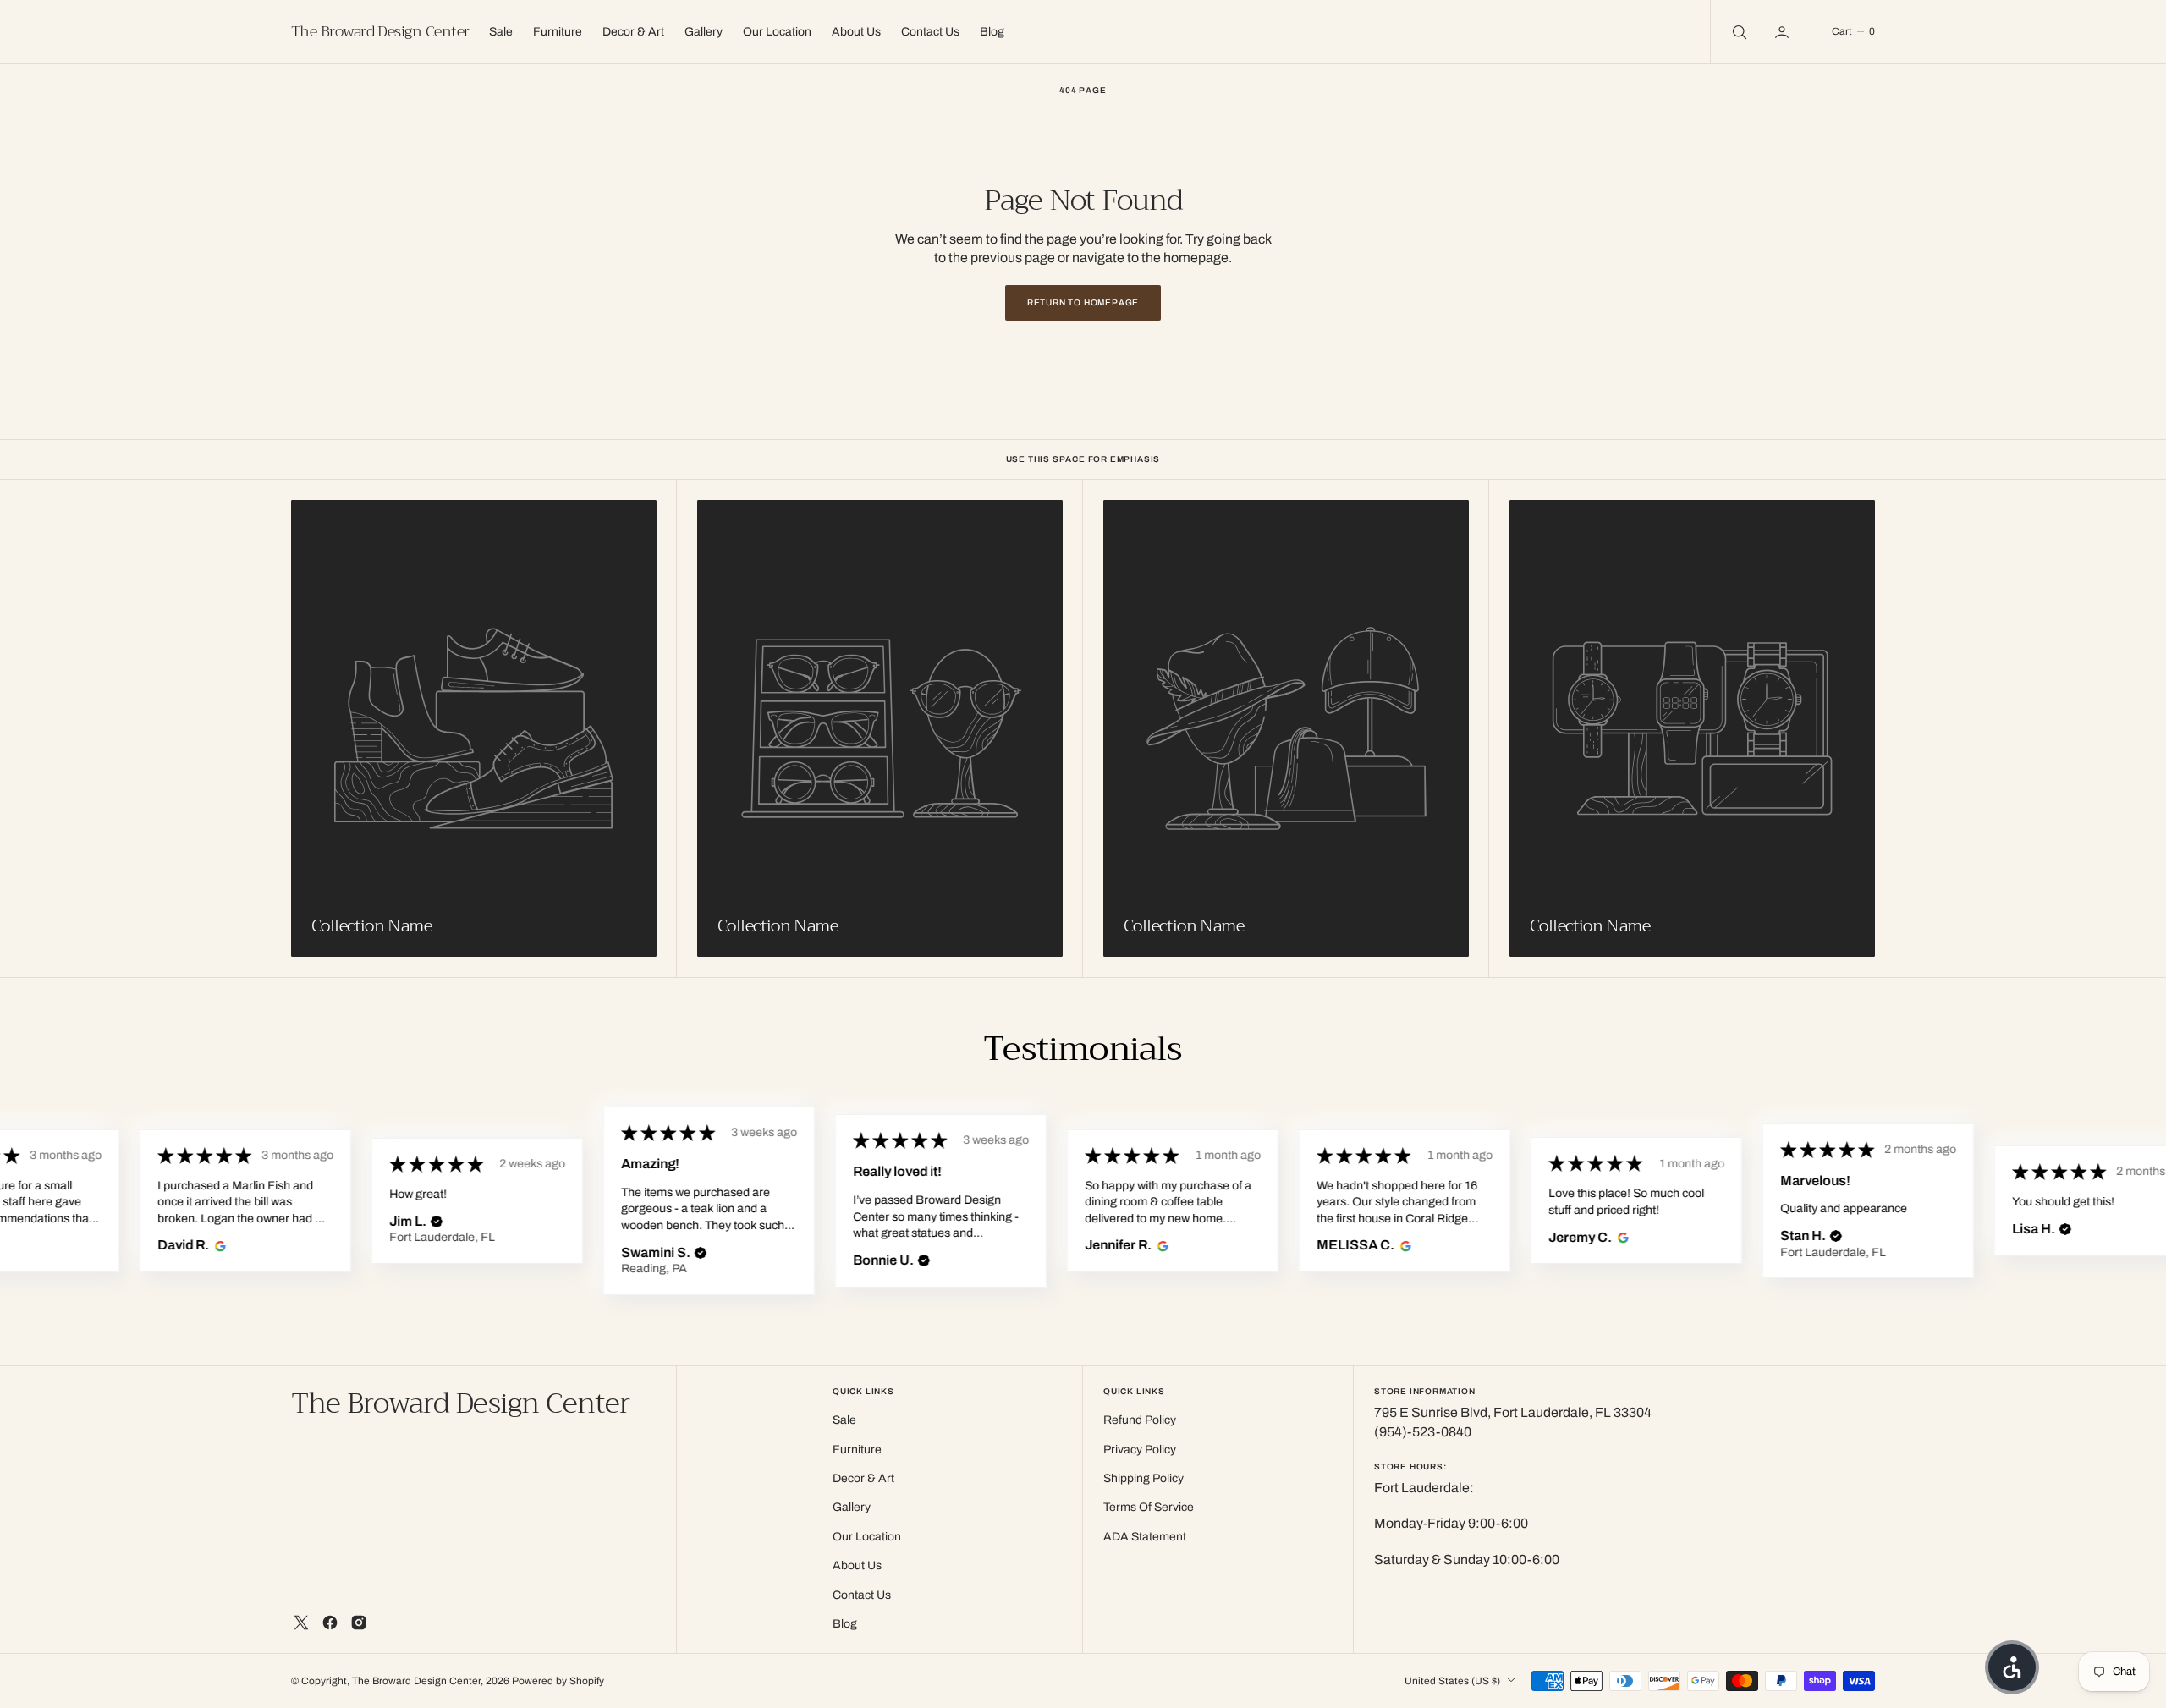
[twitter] (301, 1623)
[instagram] (359, 1623)
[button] (1784, 32)
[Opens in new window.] (218, 1245)
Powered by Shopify (558, 1681)
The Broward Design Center (416, 1681)
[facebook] (330, 1623)
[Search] (1738, 32)
